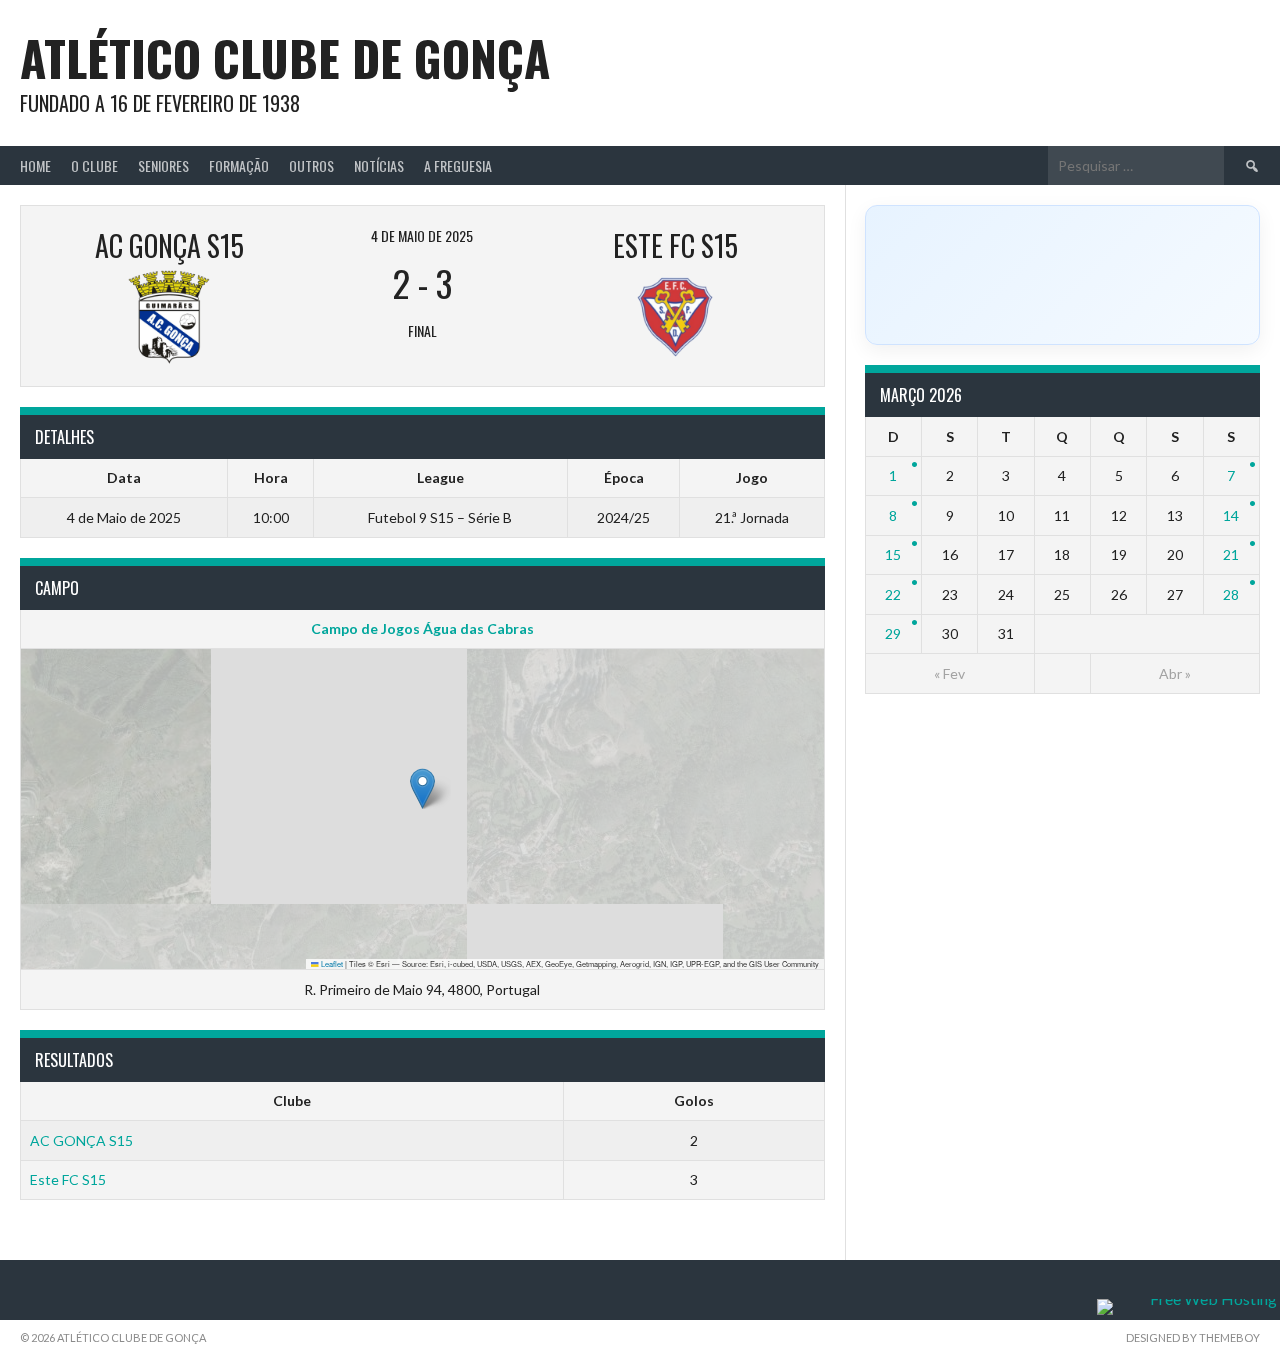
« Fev (949, 673)
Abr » (1175, 673)
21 (1231, 554)
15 (893, 554)
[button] (422, 788)
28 (1231, 594)
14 (1231, 515)
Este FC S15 (68, 1179)
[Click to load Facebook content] (1062, 275)
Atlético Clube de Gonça (285, 57)
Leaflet (331, 963)
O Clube (94, 165)
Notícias (379, 165)
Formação (239, 165)
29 (893, 633)
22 (893, 594)
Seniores (163, 165)
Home (35, 165)
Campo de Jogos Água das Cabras (422, 628)
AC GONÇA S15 (81, 1140)
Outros (311, 165)
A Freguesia (458, 165)
